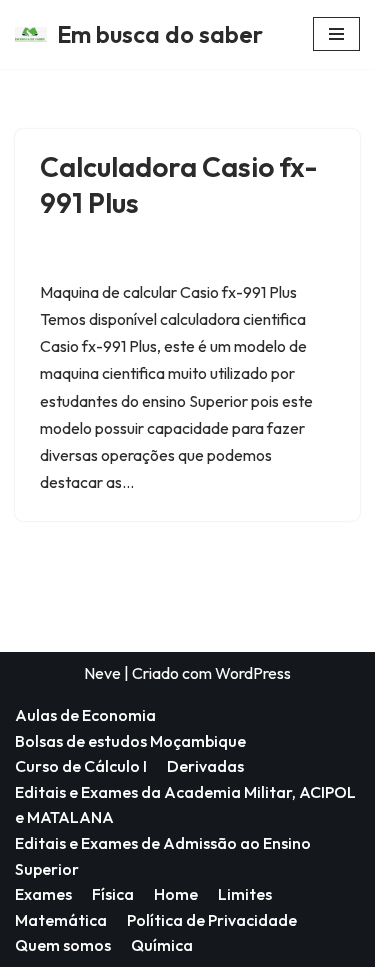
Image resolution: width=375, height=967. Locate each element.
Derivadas (205, 766)
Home (176, 894)
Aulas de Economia (85, 715)
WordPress (253, 673)
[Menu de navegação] (336, 34)
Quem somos (63, 945)
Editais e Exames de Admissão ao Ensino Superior (163, 856)
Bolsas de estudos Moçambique (130, 741)
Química (162, 945)
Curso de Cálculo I (81, 766)
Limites (245, 894)
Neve (102, 673)
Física (113, 894)
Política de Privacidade (212, 920)
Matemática (61, 920)
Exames (43, 894)
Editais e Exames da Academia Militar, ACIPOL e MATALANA (185, 805)
